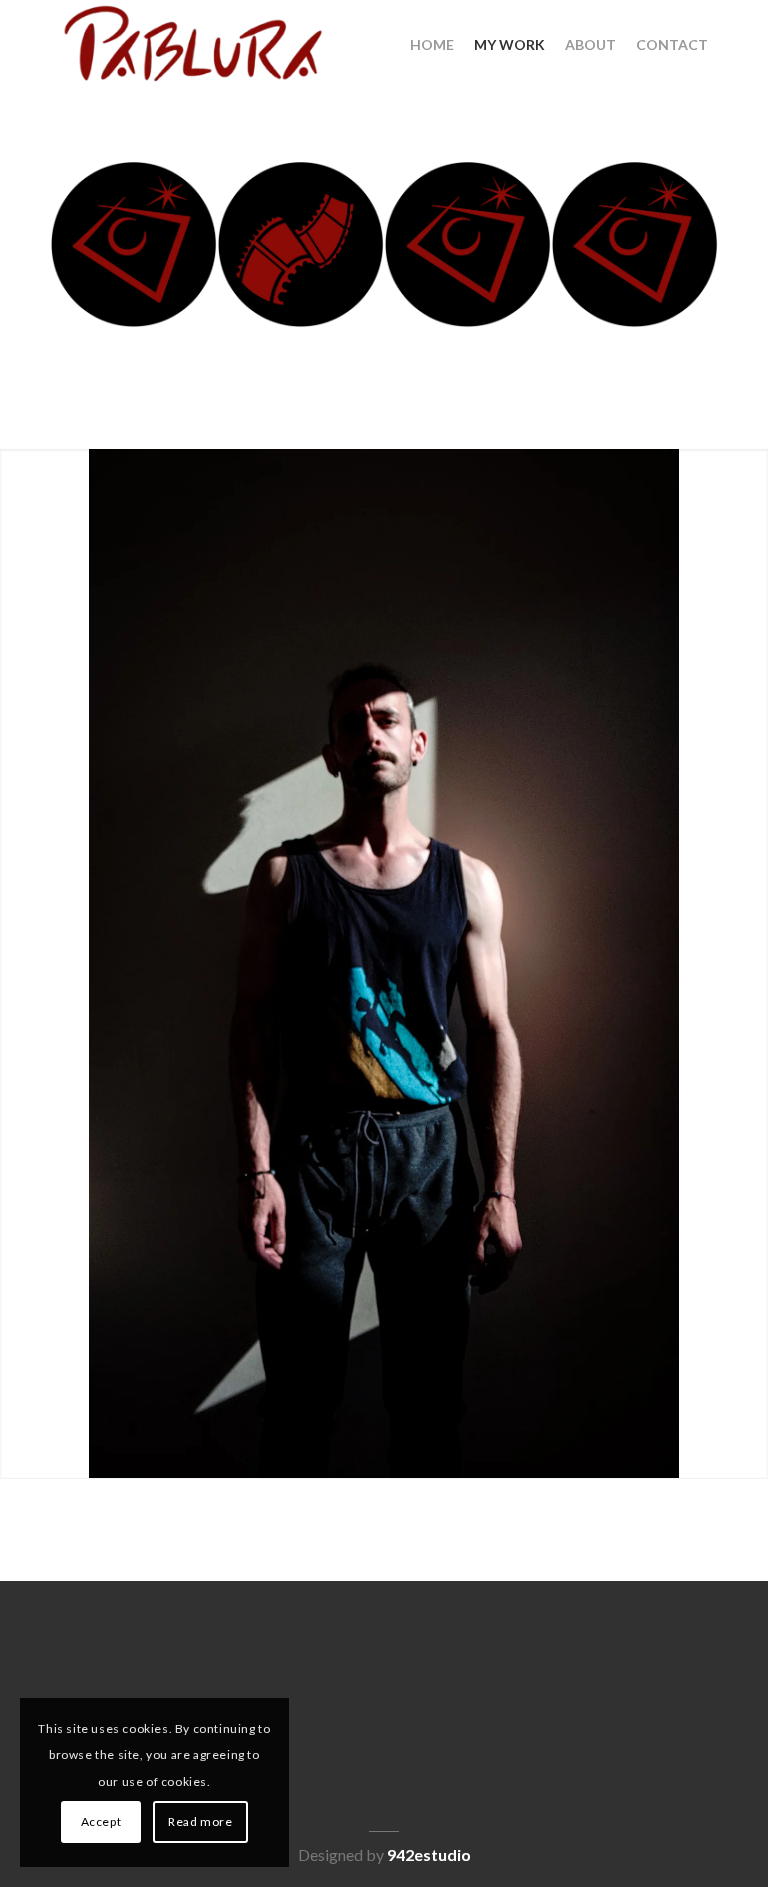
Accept (101, 1821)
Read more (200, 1821)
